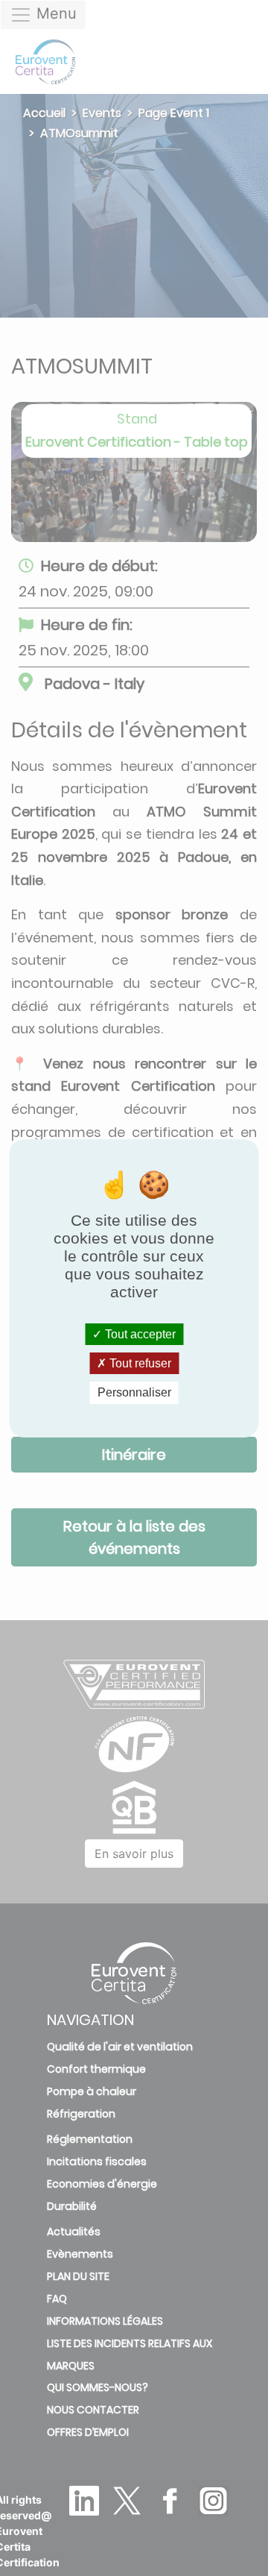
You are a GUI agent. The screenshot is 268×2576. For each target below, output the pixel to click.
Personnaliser (134, 1392)
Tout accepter (139, 1334)
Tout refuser (139, 1363)
